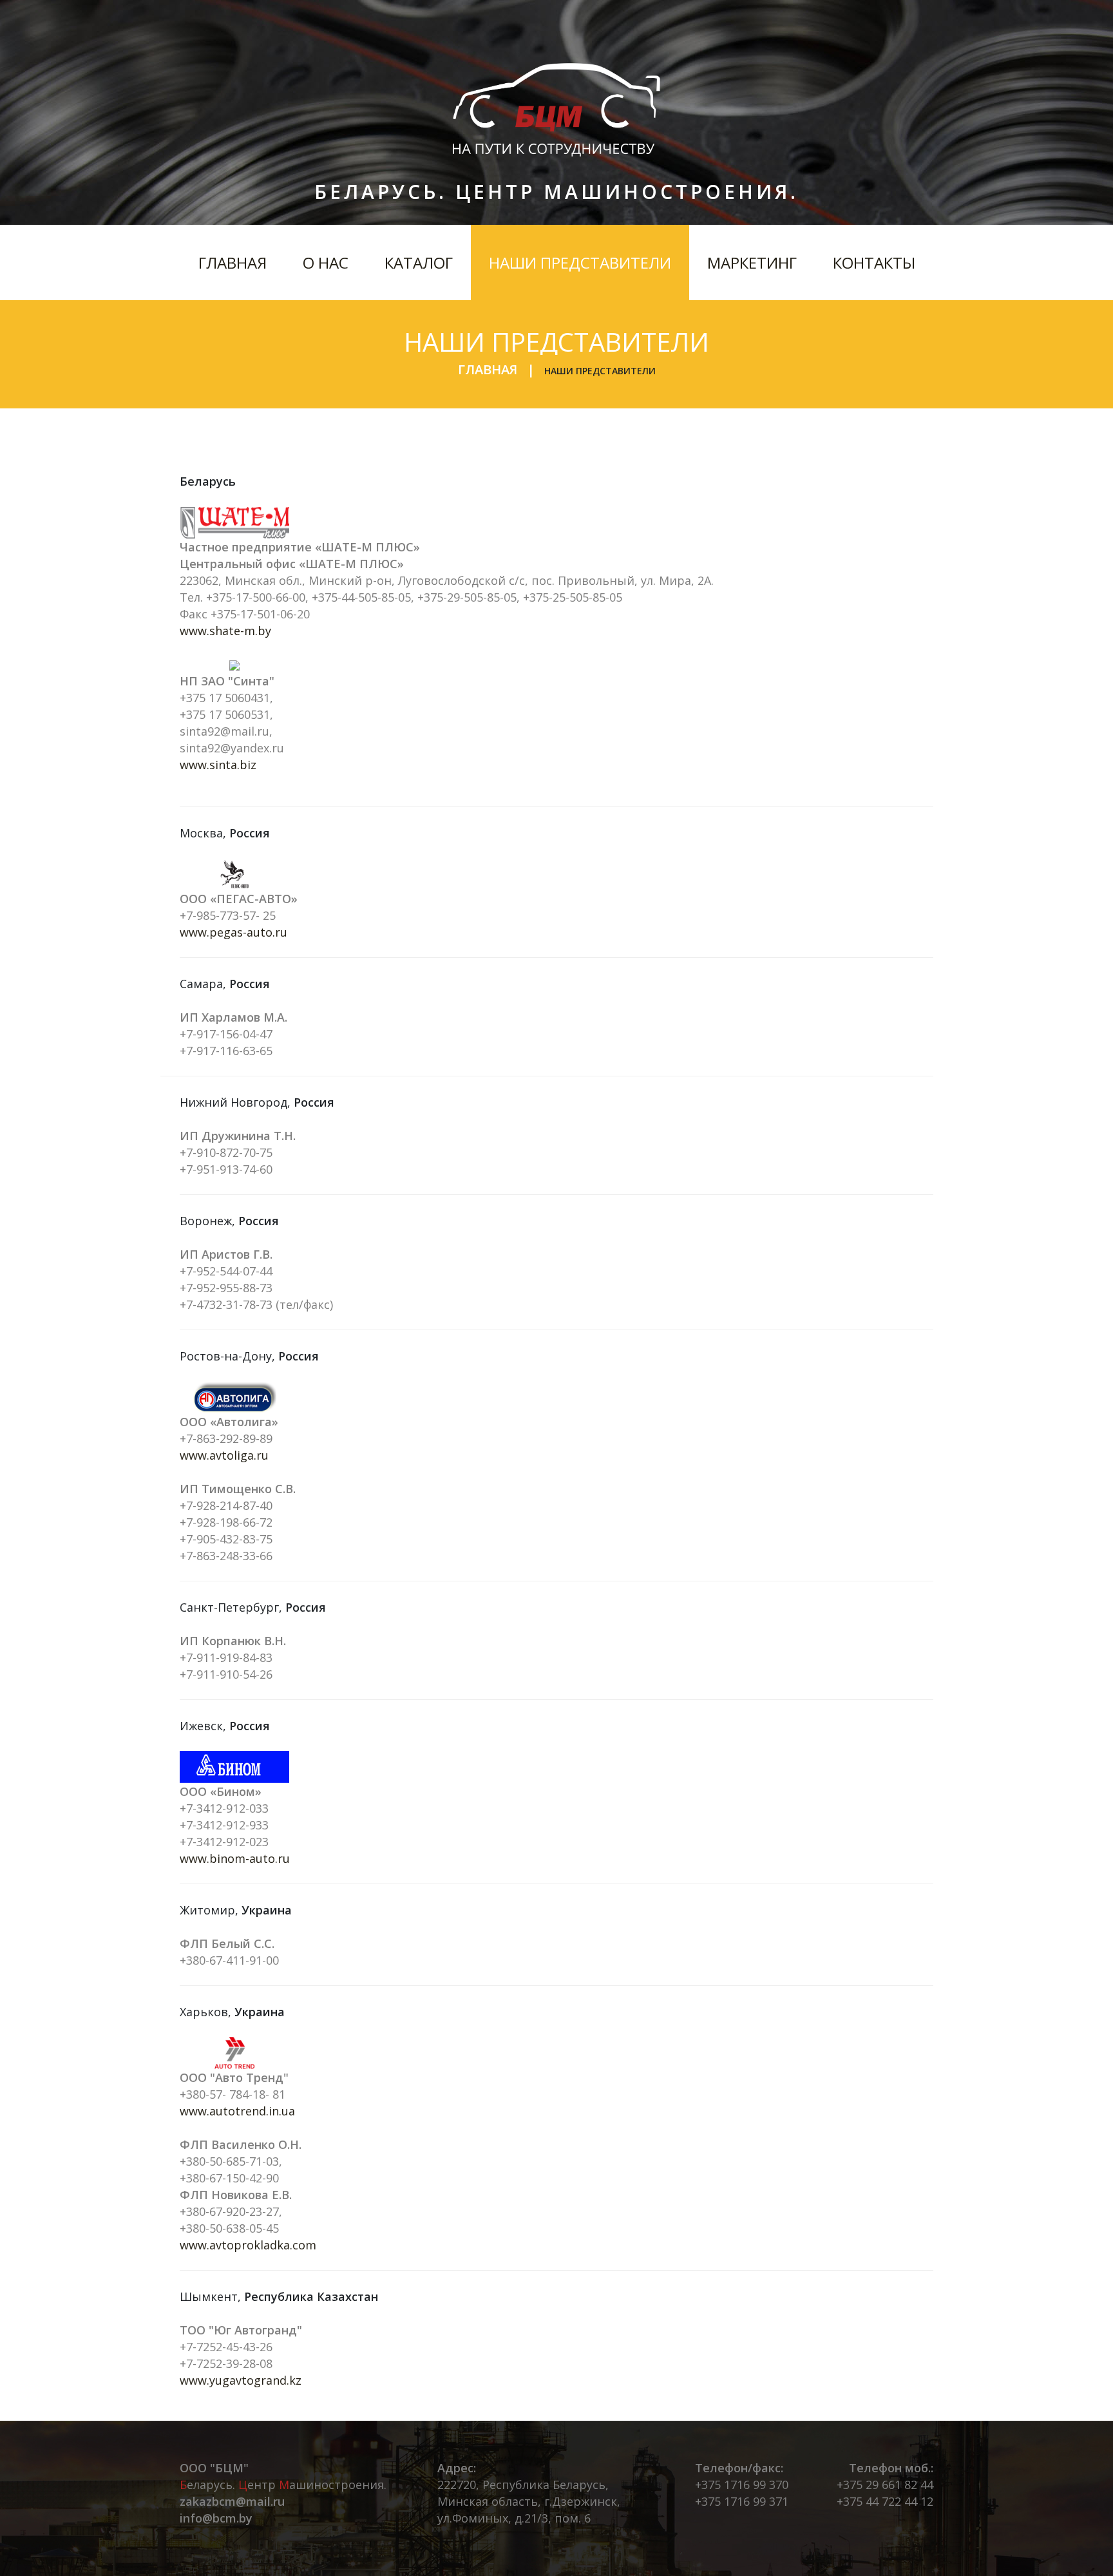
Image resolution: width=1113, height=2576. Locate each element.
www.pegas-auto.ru (233, 932)
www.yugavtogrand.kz (241, 2380)
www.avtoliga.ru (224, 1455)
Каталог (419, 262)
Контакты (874, 262)
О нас (326, 262)
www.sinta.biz (218, 765)
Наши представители (580, 262)
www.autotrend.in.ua (237, 2111)
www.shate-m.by (225, 631)
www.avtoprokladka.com (248, 2245)
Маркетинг (752, 262)
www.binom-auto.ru (235, 1858)
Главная (233, 262)
